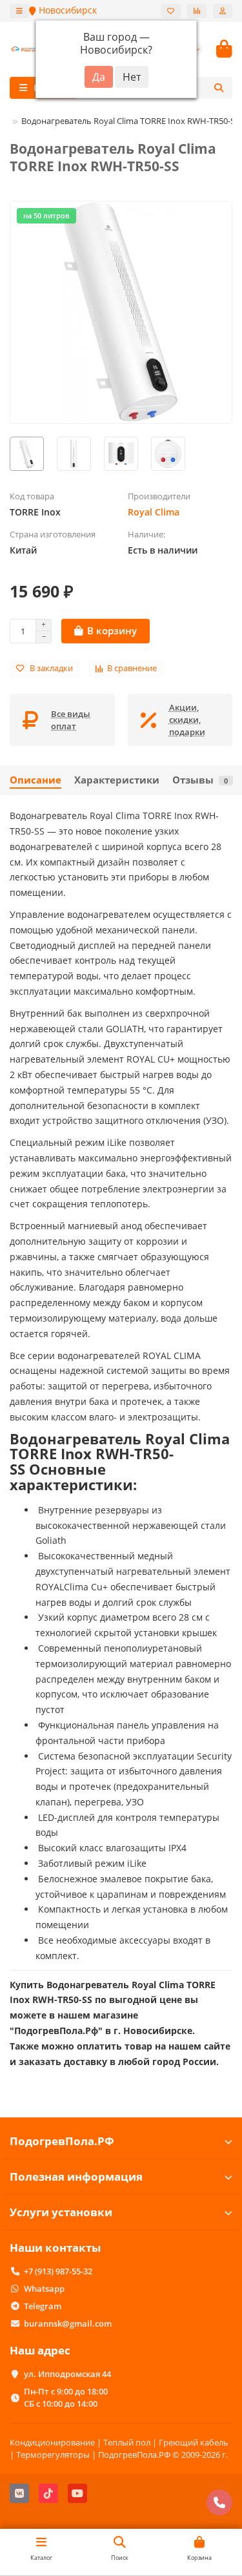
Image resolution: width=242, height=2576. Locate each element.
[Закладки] (171, 11)
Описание (35, 780)
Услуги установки (61, 2212)
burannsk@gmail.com (68, 2323)
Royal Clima (154, 512)
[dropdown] (19, 11)
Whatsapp (44, 2289)
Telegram (43, 2306)
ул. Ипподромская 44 (67, 2374)
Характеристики (117, 780)
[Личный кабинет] (223, 11)
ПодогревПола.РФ (62, 2141)
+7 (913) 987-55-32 (58, 2271)
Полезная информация (76, 2176)
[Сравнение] (197, 11)
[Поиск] (219, 88)
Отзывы (200, 780)
